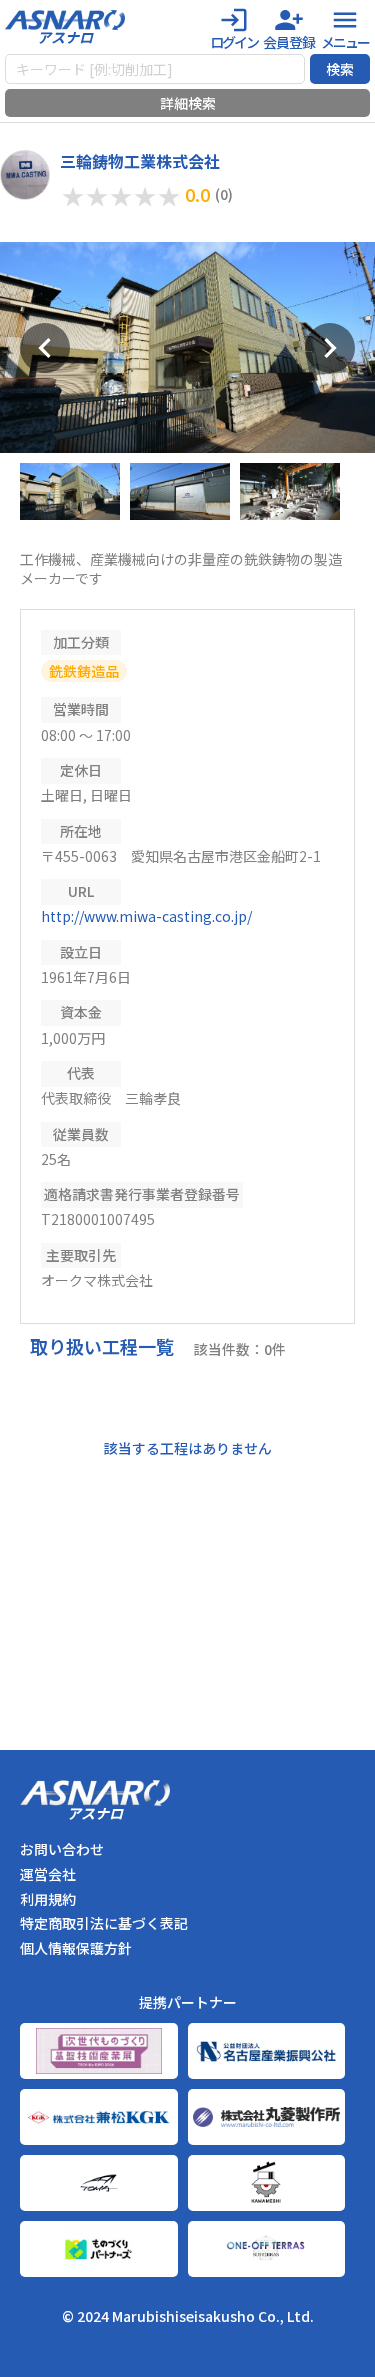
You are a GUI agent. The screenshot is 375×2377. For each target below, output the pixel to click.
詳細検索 (188, 103)
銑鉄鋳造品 (84, 671)
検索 (340, 69)
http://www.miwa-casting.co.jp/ (146, 916)
